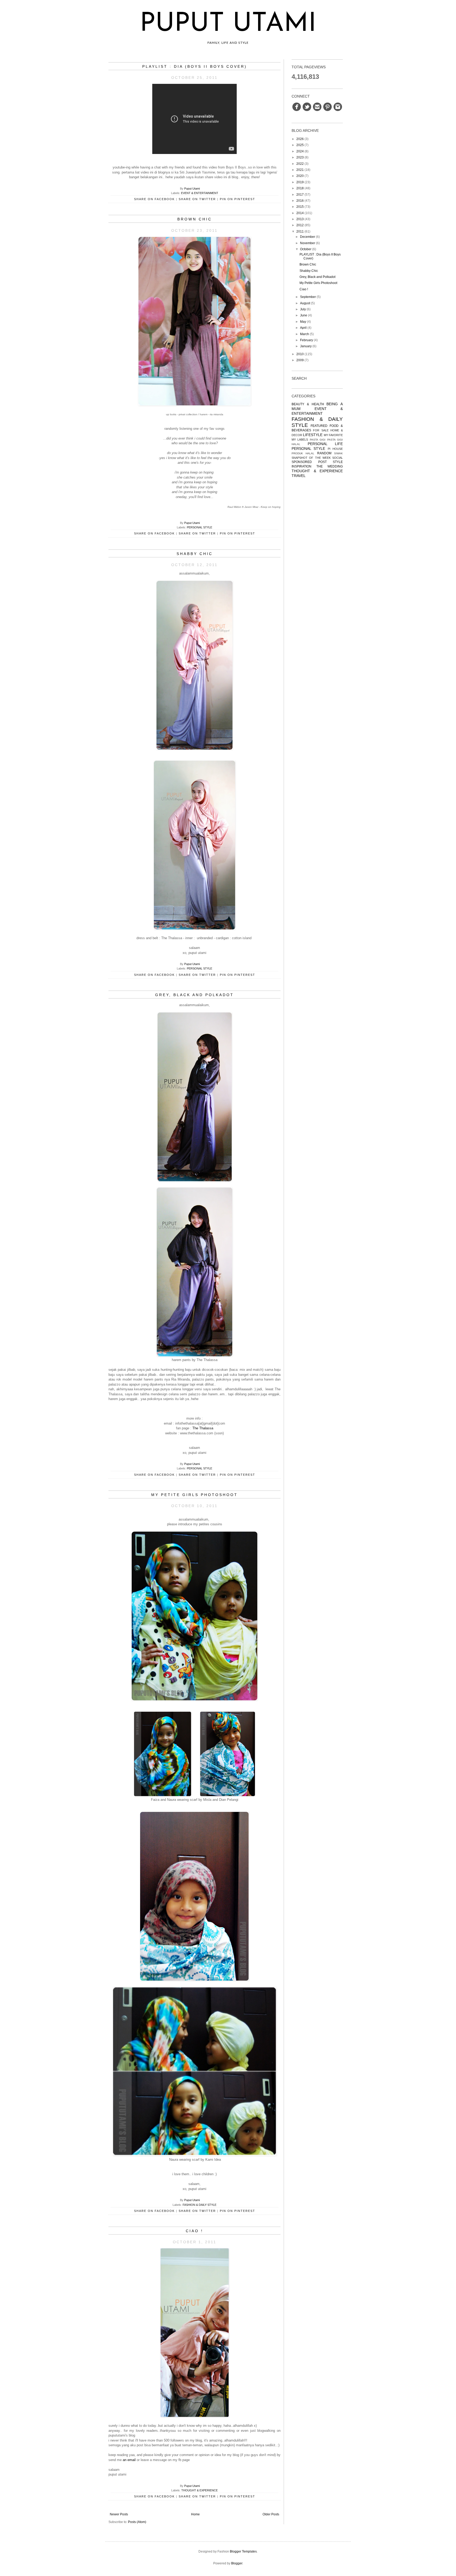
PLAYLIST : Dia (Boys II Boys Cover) (195, 66)
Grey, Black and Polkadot (194, 995)
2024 (300, 151)
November (308, 243)
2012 (300, 225)
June (304, 315)
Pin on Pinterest (237, 199)
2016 (300, 201)
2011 (300, 231)
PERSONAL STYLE (199, 527)
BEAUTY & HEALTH (308, 404)
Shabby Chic (195, 554)
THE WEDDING (330, 466)
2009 (300, 360)
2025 (300, 145)
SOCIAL (338, 458)
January (306, 346)
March (305, 334)
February (307, 340)
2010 (300, 354)
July (303, 309)
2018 (300, 188)
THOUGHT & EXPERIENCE (199, 2490)
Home (195, 2514)
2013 (300, 219)
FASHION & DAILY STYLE (199, 2205)
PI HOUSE (335, 449)
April (303, 328)
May (303, 322)
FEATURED (319, 426)
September (308, 297)
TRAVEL (299, 476)
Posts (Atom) (137, 2522)
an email (129, 2460)
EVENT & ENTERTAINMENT (200, 193)
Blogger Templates (243, 2551)
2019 (300, 182)
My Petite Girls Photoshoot (194, 1495)
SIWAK (338, 453)
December (308, 237)
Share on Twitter (197, 199)
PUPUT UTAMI (228, 24)
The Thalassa (203, 1428)
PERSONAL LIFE (325, 444)
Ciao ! (194, 2231)
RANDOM (324, 453)
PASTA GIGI (318, 440)
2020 (300, 176)
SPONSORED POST (309, 462)
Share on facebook (154, 199)
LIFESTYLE (313, 435)
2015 (300, 207)
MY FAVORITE (333, 435)
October (306, 249)
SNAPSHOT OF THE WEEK (311, 458)
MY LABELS (300, 440)
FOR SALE (321, 430)
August (305, 303)
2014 (300, 213)
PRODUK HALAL (303, 453)
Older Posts (271, 2514)
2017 (300, 195)
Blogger (237, 2563)
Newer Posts (119, 2514)
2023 (300, 157)
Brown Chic (195, 219)
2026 (300, 139)
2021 (300, 170)
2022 (300, 164)
